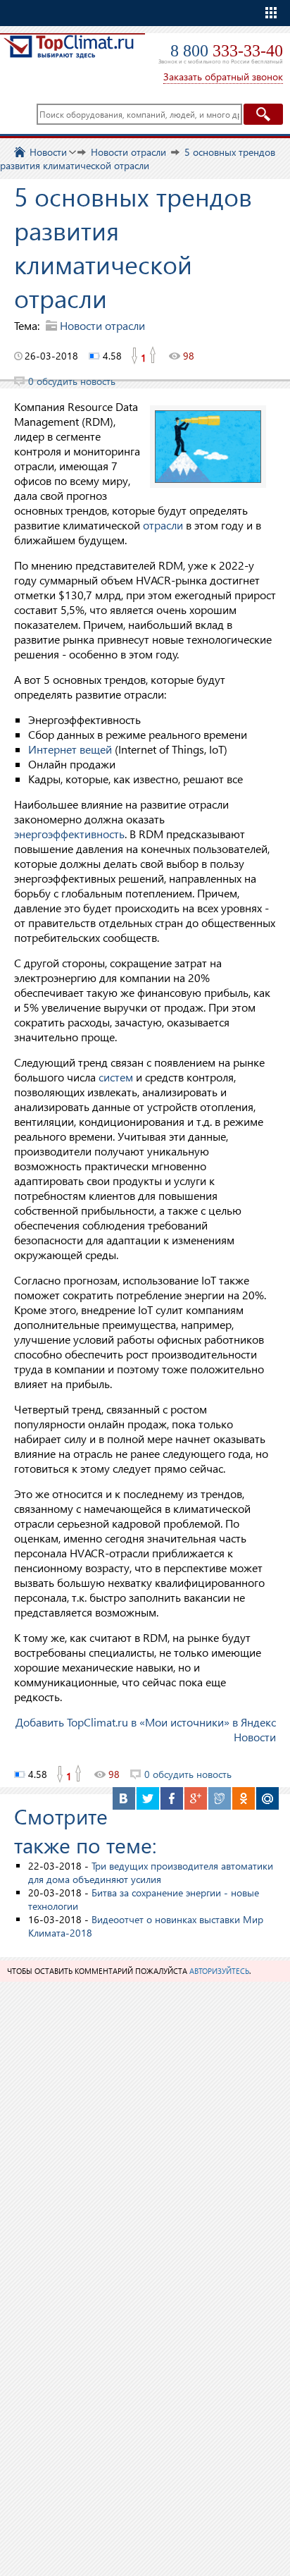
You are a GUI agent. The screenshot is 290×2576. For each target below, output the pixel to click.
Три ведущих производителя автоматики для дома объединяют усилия (151, 1872)
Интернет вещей (70, 749)
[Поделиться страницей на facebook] (172, 1798)
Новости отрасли (102, 325)
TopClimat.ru (69, 54)
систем (116, 1077)
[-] (134, 356)
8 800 (227, 51)
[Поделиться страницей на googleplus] (196, 1798)
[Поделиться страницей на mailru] (267, 1798)
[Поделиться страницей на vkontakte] (124, 1798)
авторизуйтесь (219, 1971)
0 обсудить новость (72, 381)
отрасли (163, 525)
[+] (153, 356)
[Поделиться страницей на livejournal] (220, 1798)
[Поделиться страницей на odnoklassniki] (244, 1798)
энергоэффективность (69, 834)
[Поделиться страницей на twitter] (148, 1798)
